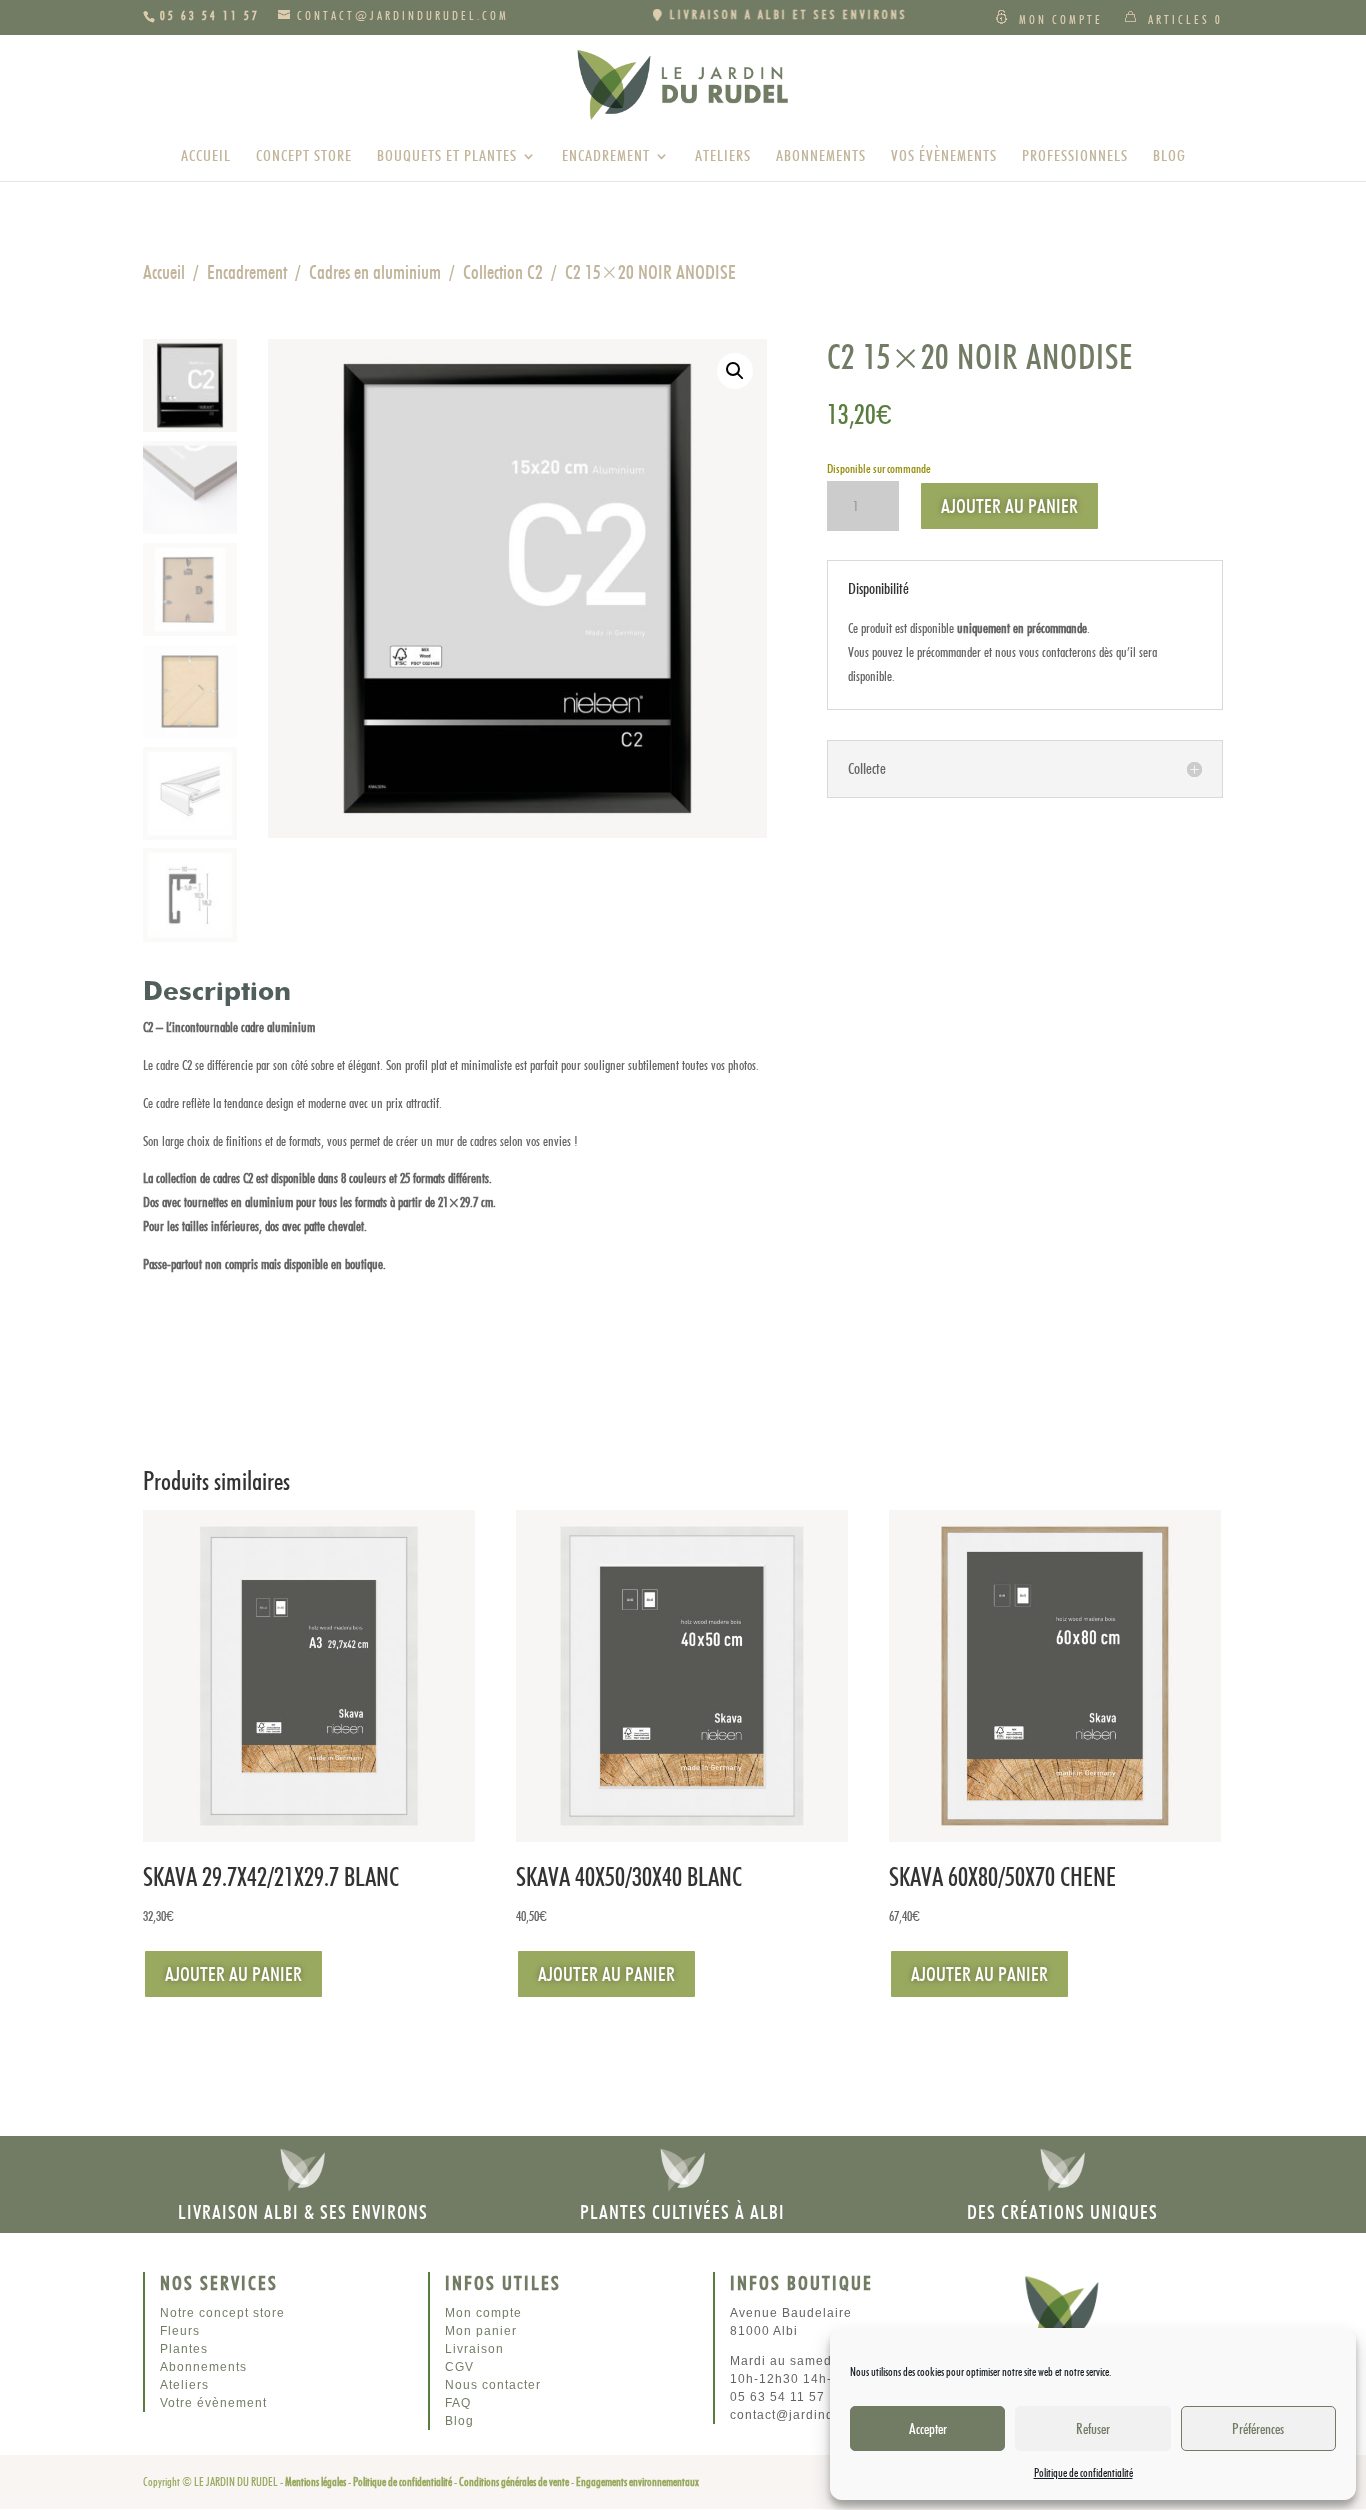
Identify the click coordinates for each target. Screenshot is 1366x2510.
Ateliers (723, 157)
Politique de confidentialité (1083, 2472)
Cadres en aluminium (375, 272)
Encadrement (606, 157)
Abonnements (821, 157)
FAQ (458, 2403)
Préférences (1258, 2429)
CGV (459, 2367)
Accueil (206, 157)
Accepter (928, 2429)
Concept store (304, 157)
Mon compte (1061, 19)
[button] (735, 371)
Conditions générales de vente (514, 2481)
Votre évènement (213, 2403)
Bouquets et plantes (447, 157)
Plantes (184, 2349)
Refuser (1093, 2429)
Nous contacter (493, 2385)
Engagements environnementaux (637, 2481)
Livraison (474, 2349)
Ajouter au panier (1009, 506)
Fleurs (180, 2331)
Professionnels (1075, 157)
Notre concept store (222, 2313)
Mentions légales (315, 2481)
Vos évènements (944, 157)
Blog (1169, 157)
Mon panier (481, 2331)
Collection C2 (503, 272)
